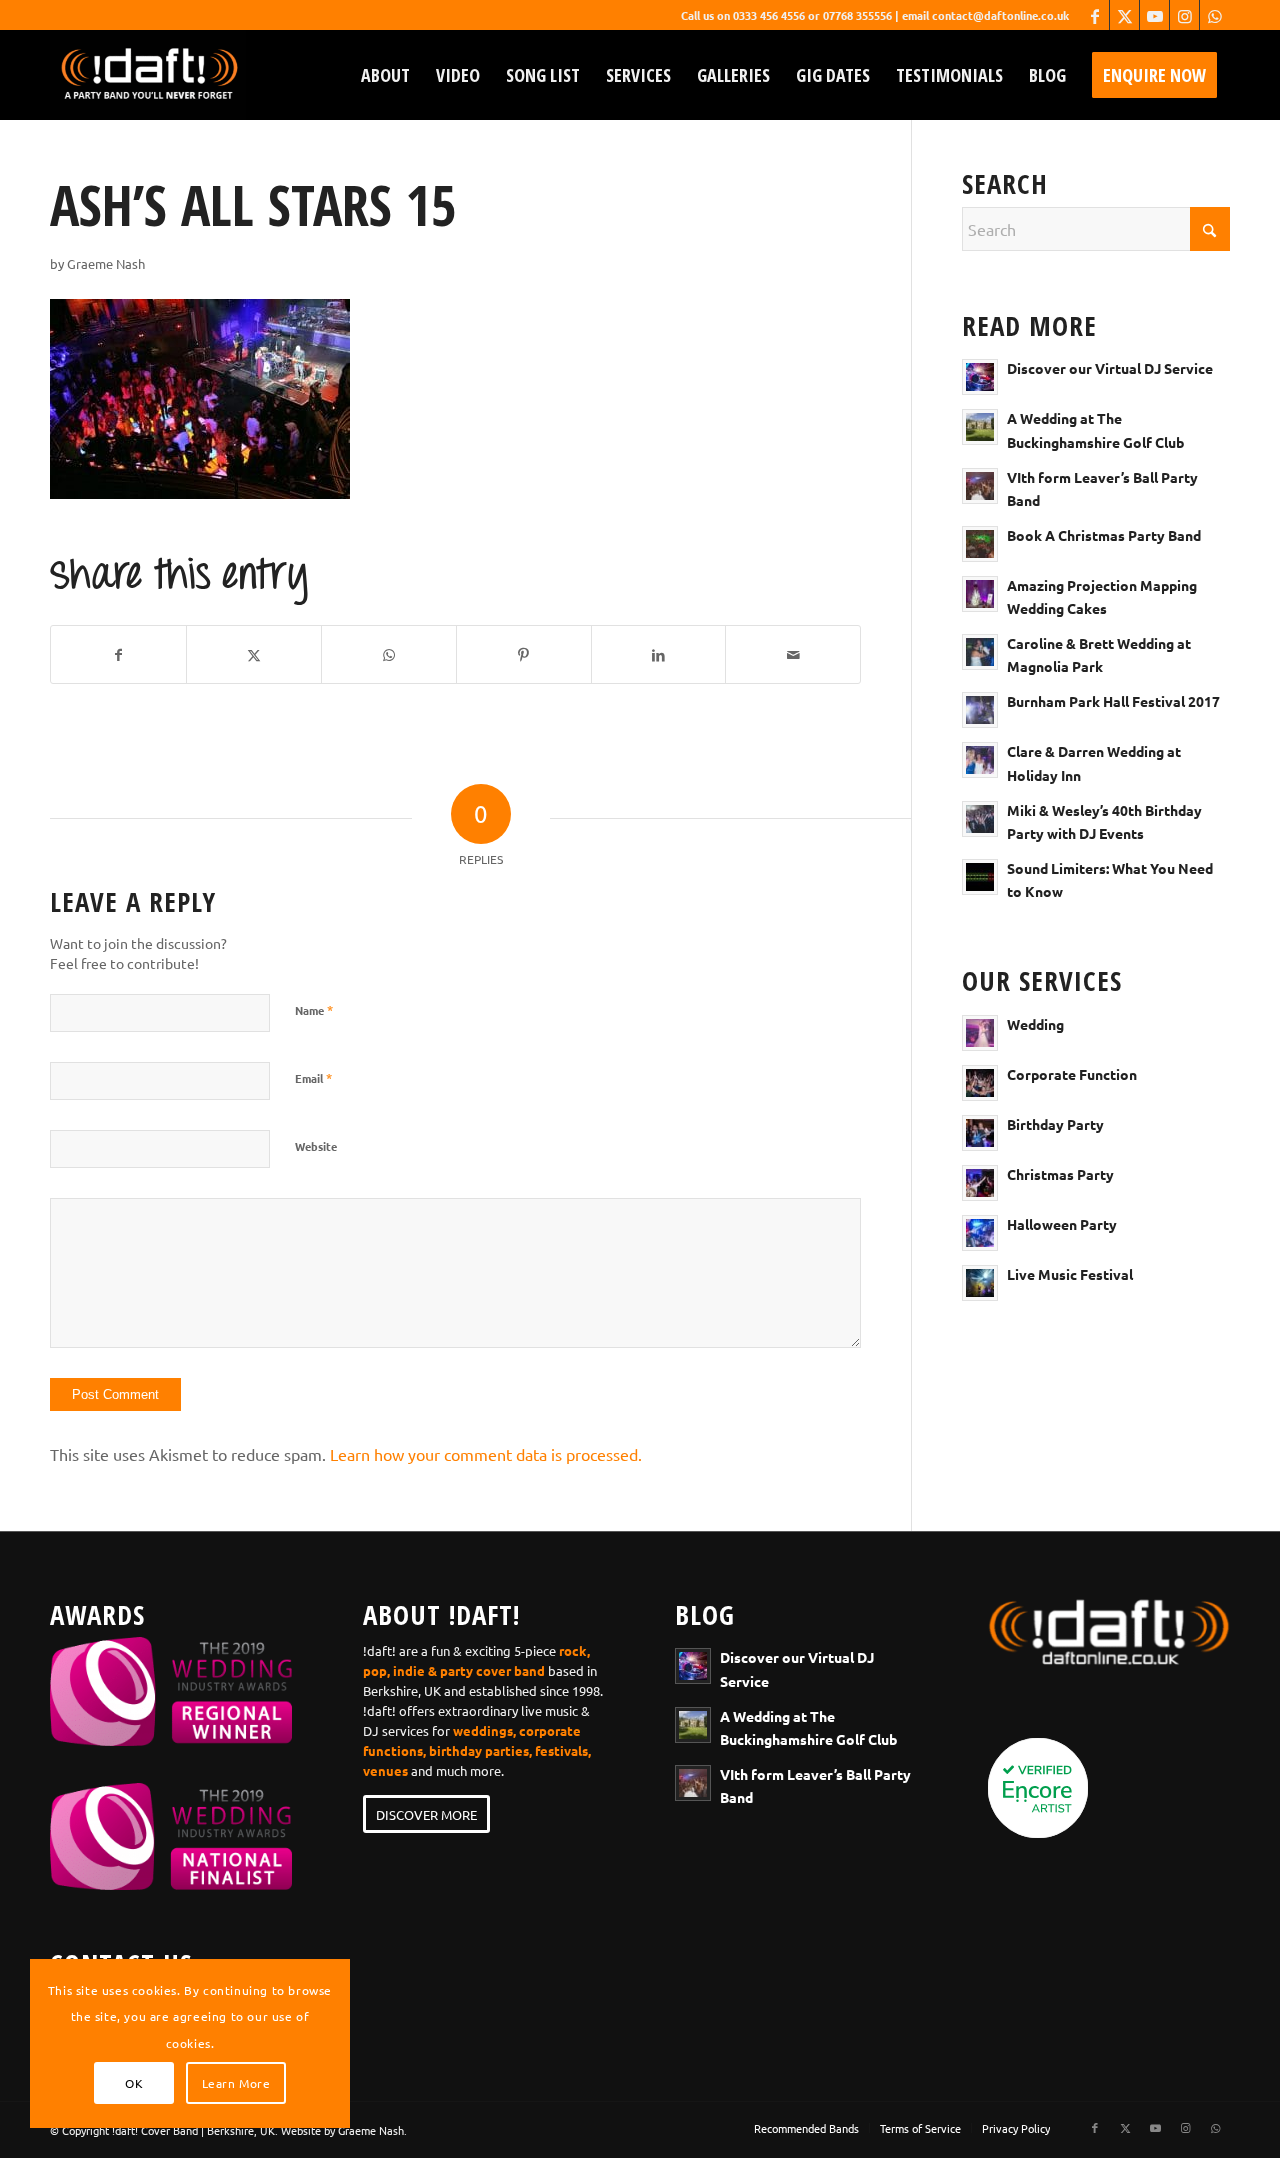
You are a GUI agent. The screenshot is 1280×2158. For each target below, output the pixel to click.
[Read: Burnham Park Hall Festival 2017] (980, 710)
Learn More (236, 2083)
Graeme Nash (106, 263)
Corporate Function (1072, 1074)
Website (316, 1146)
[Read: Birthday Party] (980, 1133)
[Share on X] (254, 654)
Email (313, 1077)
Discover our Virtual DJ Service (1110, 368)
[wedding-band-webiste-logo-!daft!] (148, 75)
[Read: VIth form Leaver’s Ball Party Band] (980, 486)
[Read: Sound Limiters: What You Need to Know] (980, 877)
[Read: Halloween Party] (980, 1233)
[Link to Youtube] (1154, 15)
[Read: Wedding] (980, 1033)
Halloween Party (1062, 1224)
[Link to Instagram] (1184, 15)
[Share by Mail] (793, 654)
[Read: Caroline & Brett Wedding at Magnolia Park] (980, 652)
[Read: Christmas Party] (980, 1183)
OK (134, 2083)
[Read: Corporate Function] (980, 1083)
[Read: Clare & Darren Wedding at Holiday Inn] (980, 760)
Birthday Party (1055, 1124)
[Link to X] (1124, 15)
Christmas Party (1060, 1174)
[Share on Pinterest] (524, 654)
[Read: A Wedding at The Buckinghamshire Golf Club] (980, 427)
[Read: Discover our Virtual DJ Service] (980, 377)
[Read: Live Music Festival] (980, 1283)
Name (314, 1009)
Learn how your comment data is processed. (486, 1454)
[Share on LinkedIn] (659, 654)
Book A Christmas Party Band (1104, 535)
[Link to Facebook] (1094, 15)
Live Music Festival (1070, 1274)
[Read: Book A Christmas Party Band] (980, 544)
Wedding (1035, 1024)
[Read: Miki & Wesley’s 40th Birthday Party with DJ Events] (980, 819)
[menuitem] (385, 75)
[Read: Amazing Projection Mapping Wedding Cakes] (980, 594)
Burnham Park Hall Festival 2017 (1113, 701)
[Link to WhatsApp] (1215, 15)
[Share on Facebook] (118, 654)
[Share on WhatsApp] (389, 654)
